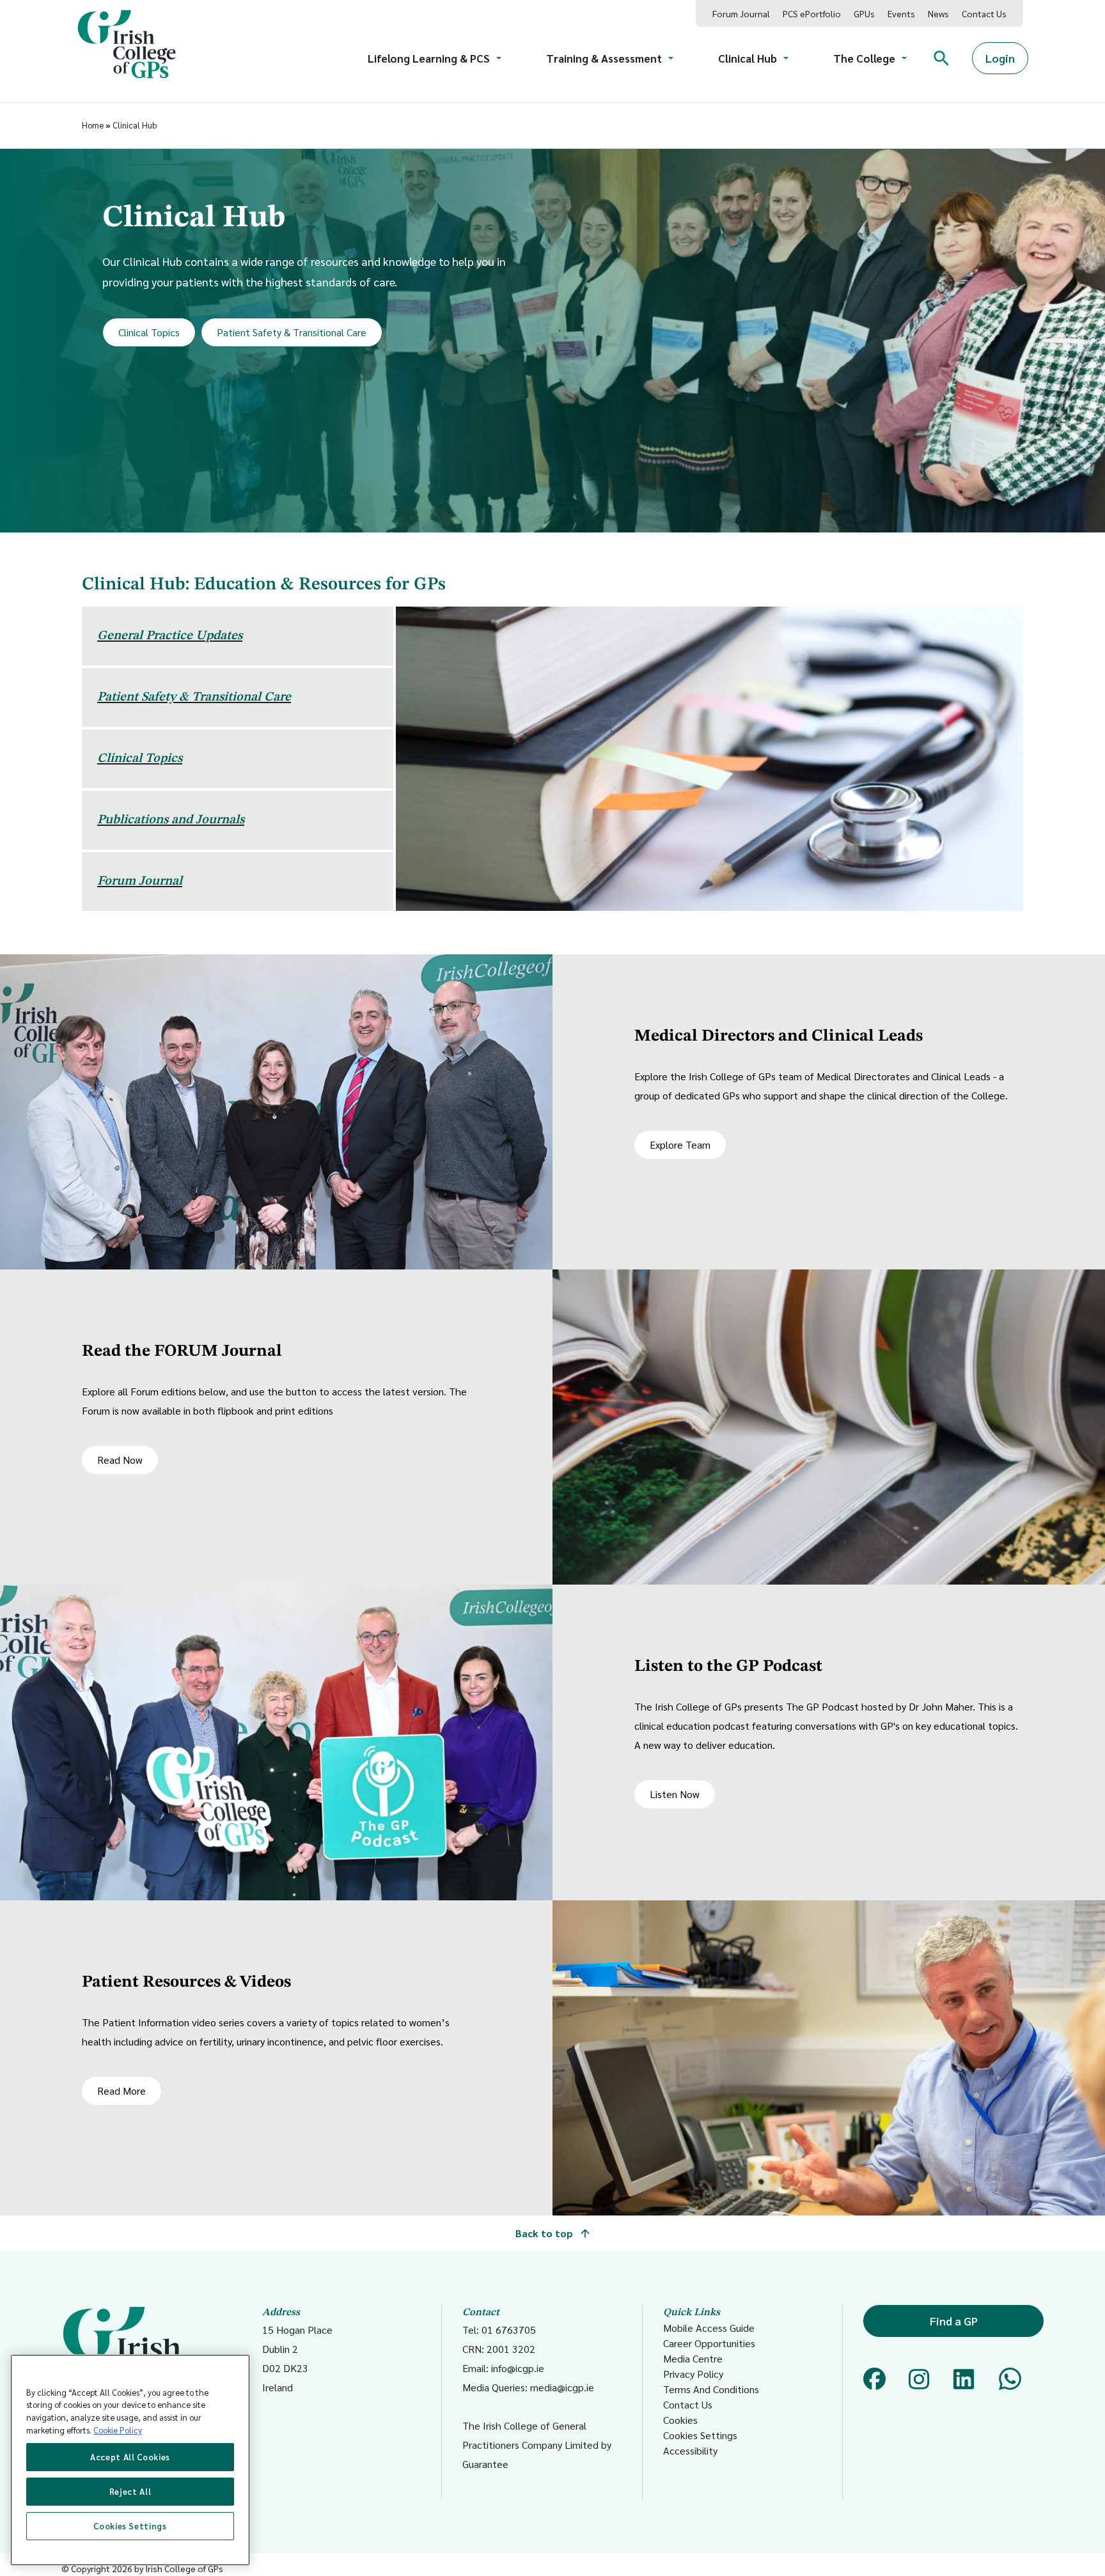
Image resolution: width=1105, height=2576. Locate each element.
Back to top (545, 2233)
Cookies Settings (700, 2435)
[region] (130, 2460)
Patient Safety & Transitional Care (292, 332)
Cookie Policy (118, 2430)
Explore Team (680, 1144)
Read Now (120, 1460)
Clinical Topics (149, 332)
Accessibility (690, 2450)
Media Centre (693, 2358)
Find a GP (954, 2321)
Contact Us (984, 13)
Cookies (680, 2420)
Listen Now (675, 1794)
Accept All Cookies (130, 2457)
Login (1000, 58)
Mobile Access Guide (709, 2328)
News (938, 13)
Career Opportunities (709, 2343)
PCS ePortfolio (812, 13)
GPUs (864, 13)
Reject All (130, 2491)
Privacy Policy (693, 2374)
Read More (121, 2091)
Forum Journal (741, 13)
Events (901, 13)
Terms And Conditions (711, 2389)
